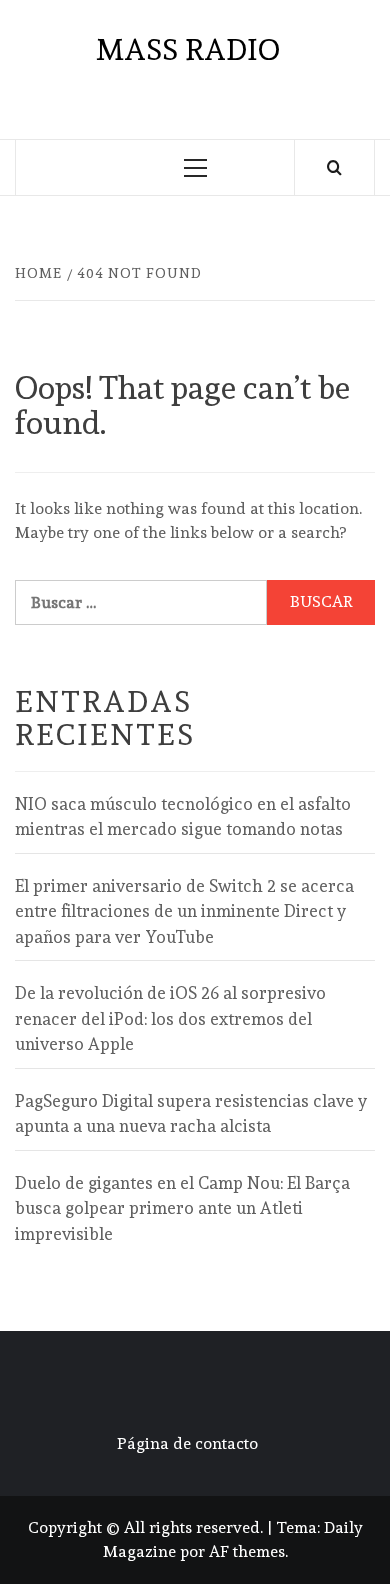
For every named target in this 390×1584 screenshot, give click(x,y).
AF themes (247, 1551)
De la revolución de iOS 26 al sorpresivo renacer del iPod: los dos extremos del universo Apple (170, 1018)
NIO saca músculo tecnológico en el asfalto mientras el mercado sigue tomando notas (183, 817)
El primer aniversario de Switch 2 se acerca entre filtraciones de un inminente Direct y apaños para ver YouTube (184, 911)
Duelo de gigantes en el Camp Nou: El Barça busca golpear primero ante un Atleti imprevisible (182, 1208)
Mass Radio (188, 49)
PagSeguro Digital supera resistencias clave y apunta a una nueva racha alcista (191, 1114)
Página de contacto (187, 1443)
